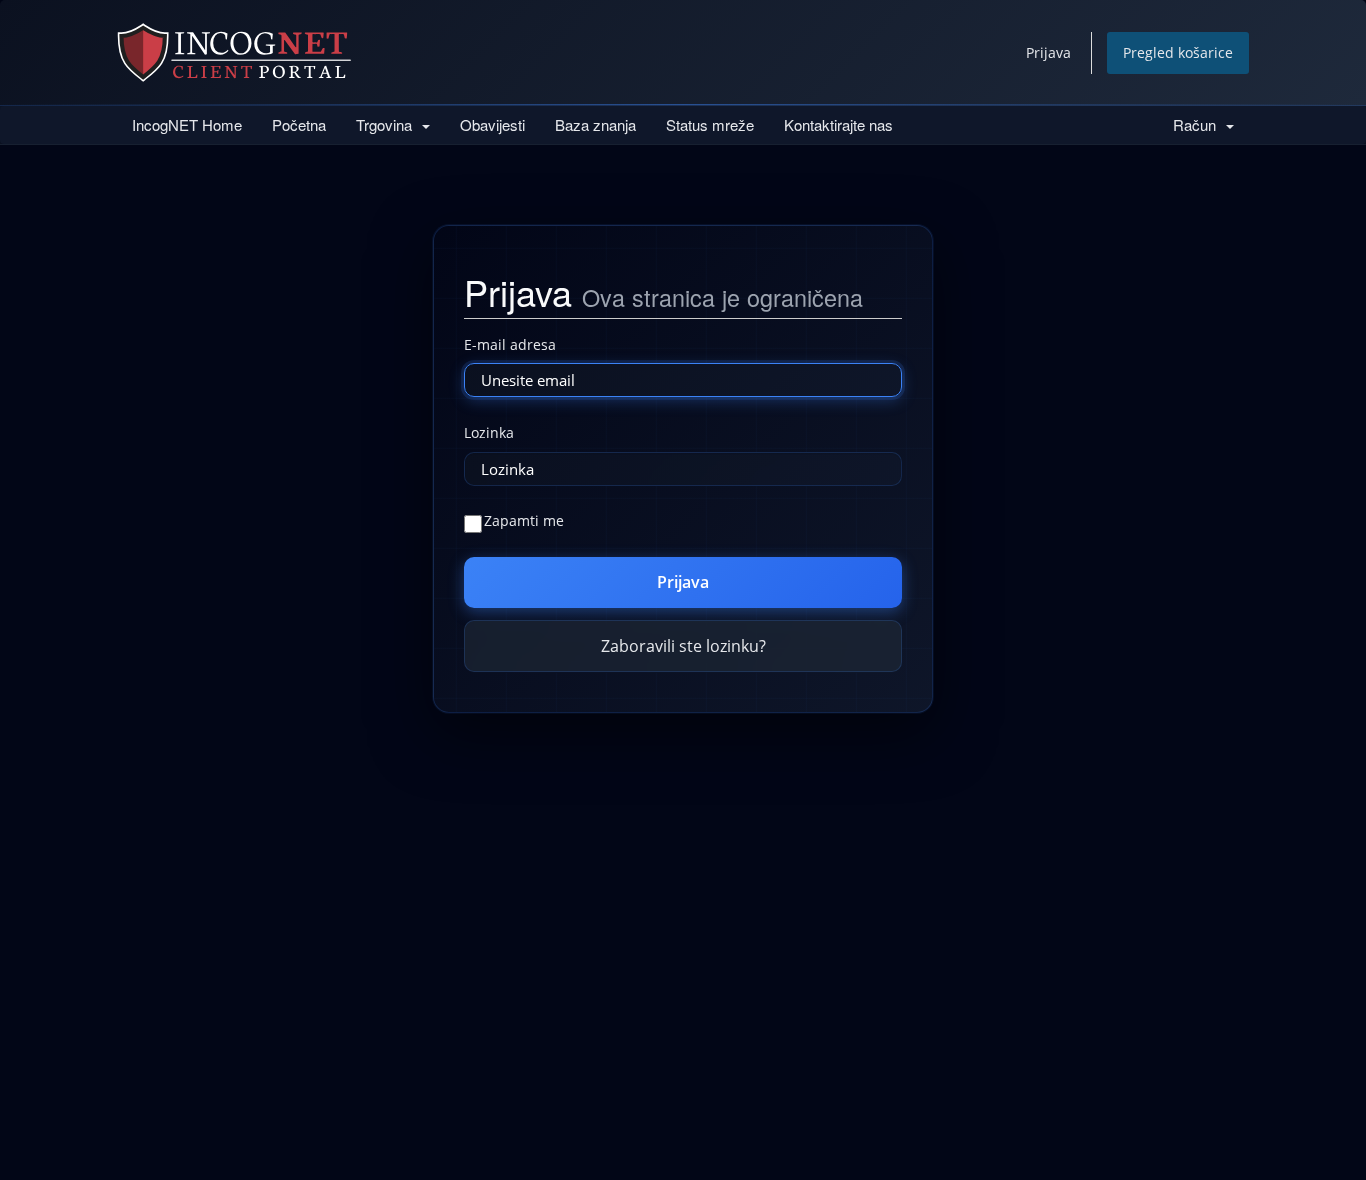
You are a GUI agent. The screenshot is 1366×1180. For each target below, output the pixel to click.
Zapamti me (524, 520)
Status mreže (710, 124)
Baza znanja (595, 124)
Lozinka (489, 432)
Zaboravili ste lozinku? (683, 646)
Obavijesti (492, 124)
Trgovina (388, 124)
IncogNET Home (187, 124)
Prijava (1048, 52)
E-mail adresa (510, 344)
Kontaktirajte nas (838, 124)
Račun (1198, 124)
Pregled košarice (1178, 52)
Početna (299, 124)
